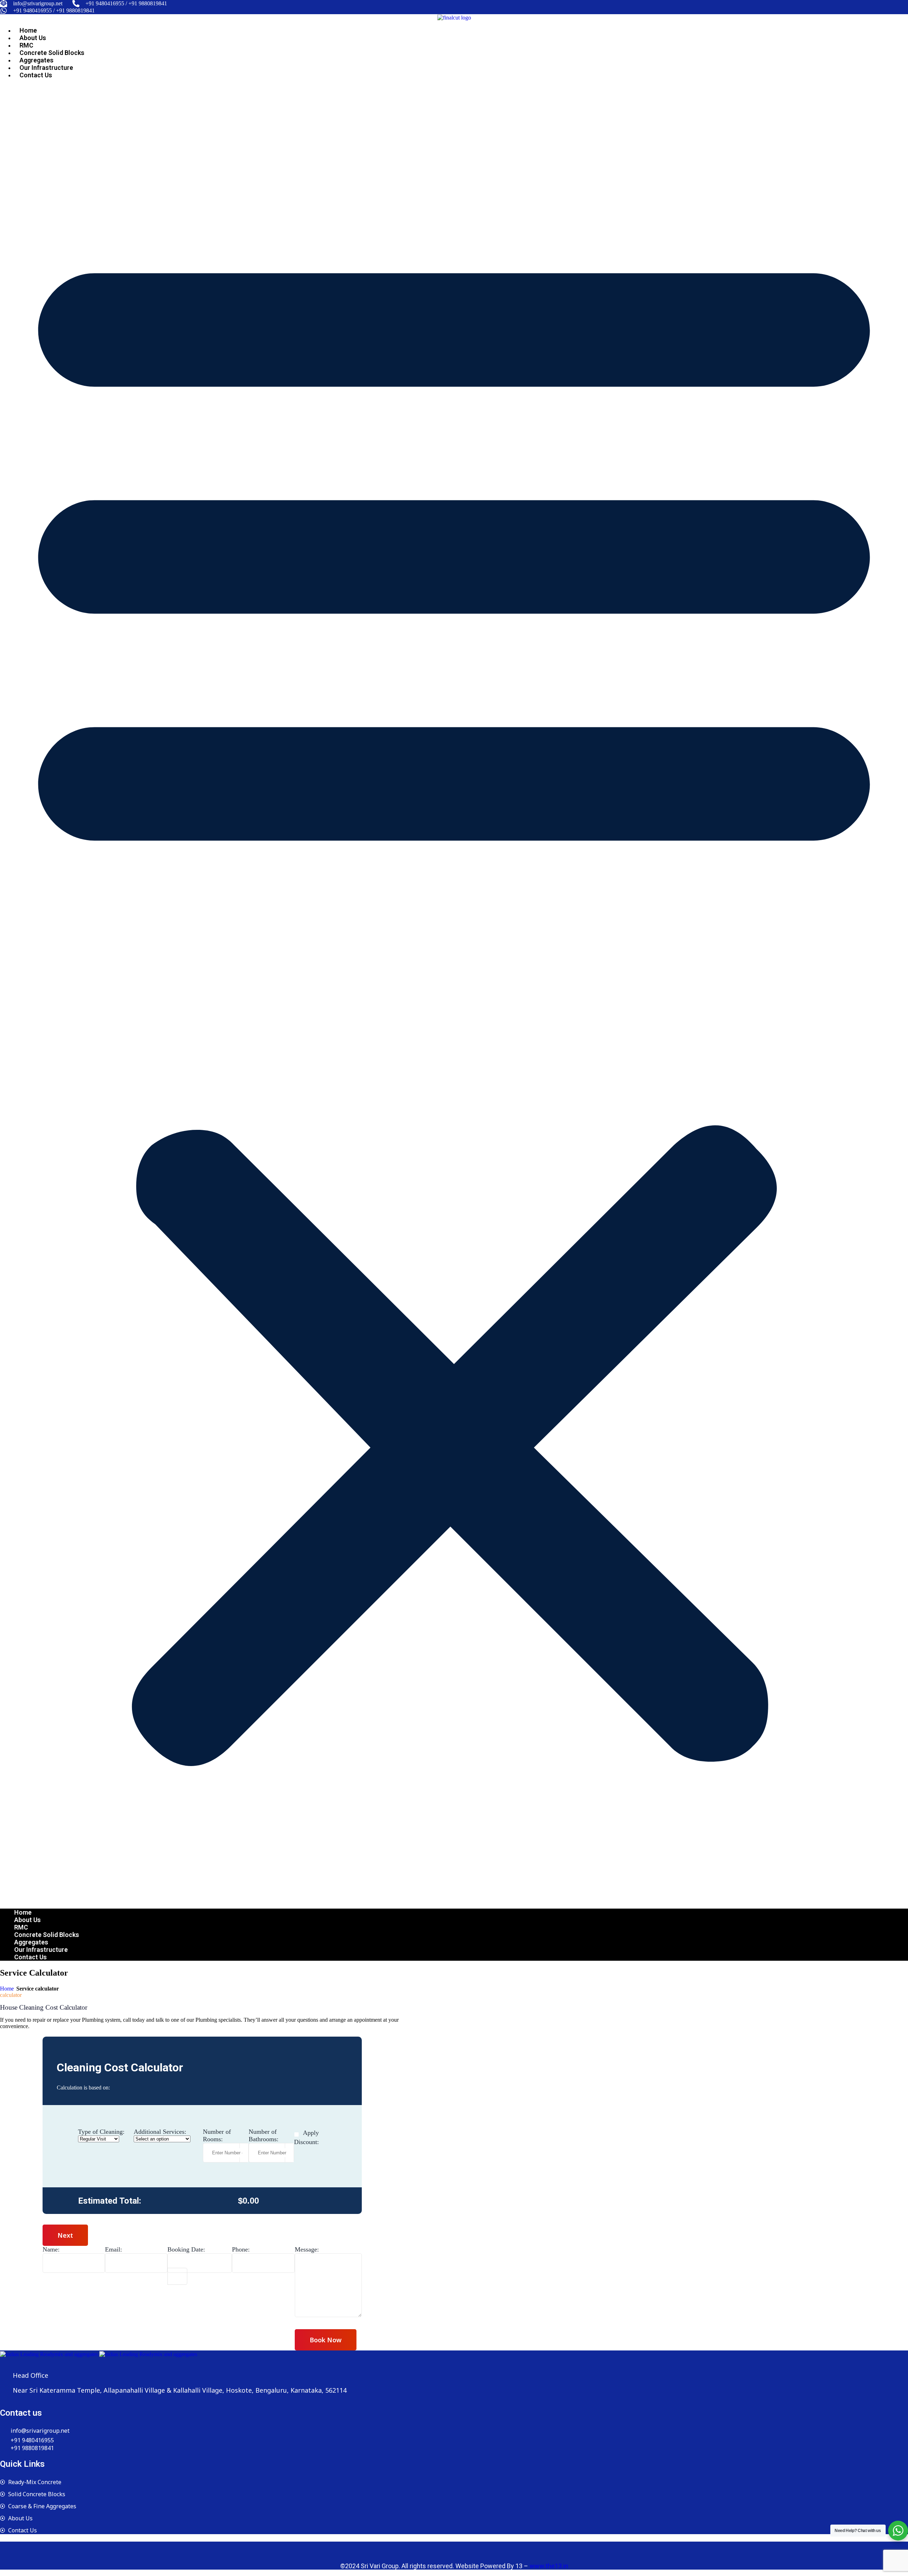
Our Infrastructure (46, 68)
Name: (51, 2249)
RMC (26, 45)
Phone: (241, 2249)
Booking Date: (186, 2249)
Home (28, 30)
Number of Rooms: (217, 2135)
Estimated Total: (110, 2201)
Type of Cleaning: (101, 2132)
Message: (307, 2249)
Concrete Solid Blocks (52, 53)
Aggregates (37, 60)
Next (65, 2235)
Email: (113, 2249)
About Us (33, 38)
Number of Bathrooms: (264, 2135)
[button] (454, 994)
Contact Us (36, 75)
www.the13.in (549, 2566)
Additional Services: (160, 2132)
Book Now (326, 2340)
